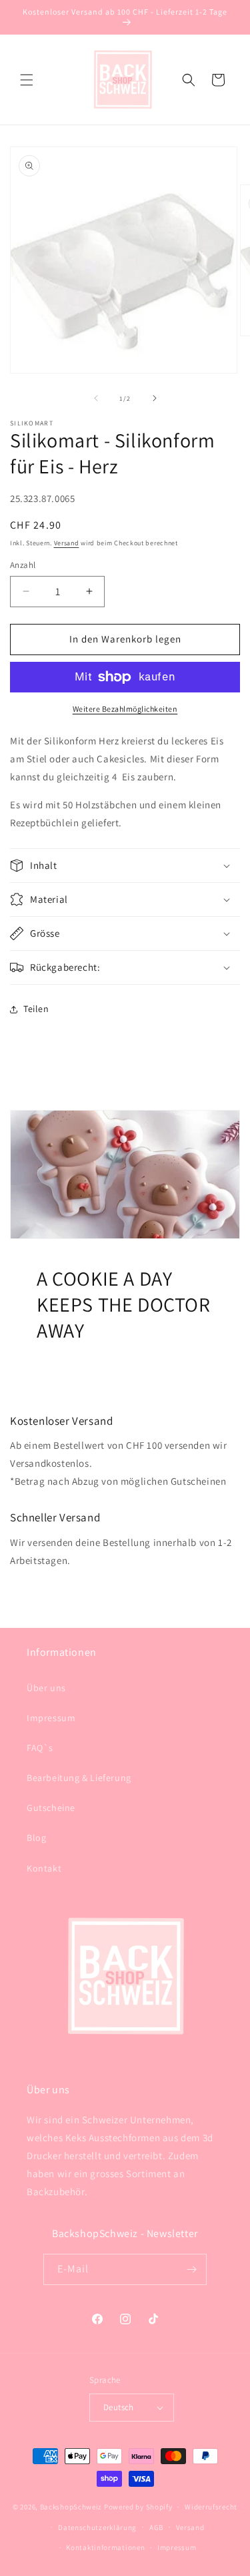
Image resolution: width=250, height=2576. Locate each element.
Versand (67, 543)
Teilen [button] (36, 1009)
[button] (27, 80)
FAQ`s (40, 1748)
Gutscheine (51, 1808)
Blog (36, 1838)
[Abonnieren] (191, 2269)
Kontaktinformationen (105, 2547)
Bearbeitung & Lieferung (79, 1778)
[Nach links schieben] (96, 398)
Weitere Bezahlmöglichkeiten (125, 709)
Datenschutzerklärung (97, 2527)
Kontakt (44, 1868)
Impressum (51, 1718)
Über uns (46, 1688)
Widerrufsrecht (211, 2507)
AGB (156, 2527)
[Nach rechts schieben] (155, 398)
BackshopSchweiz (71, 2507)
